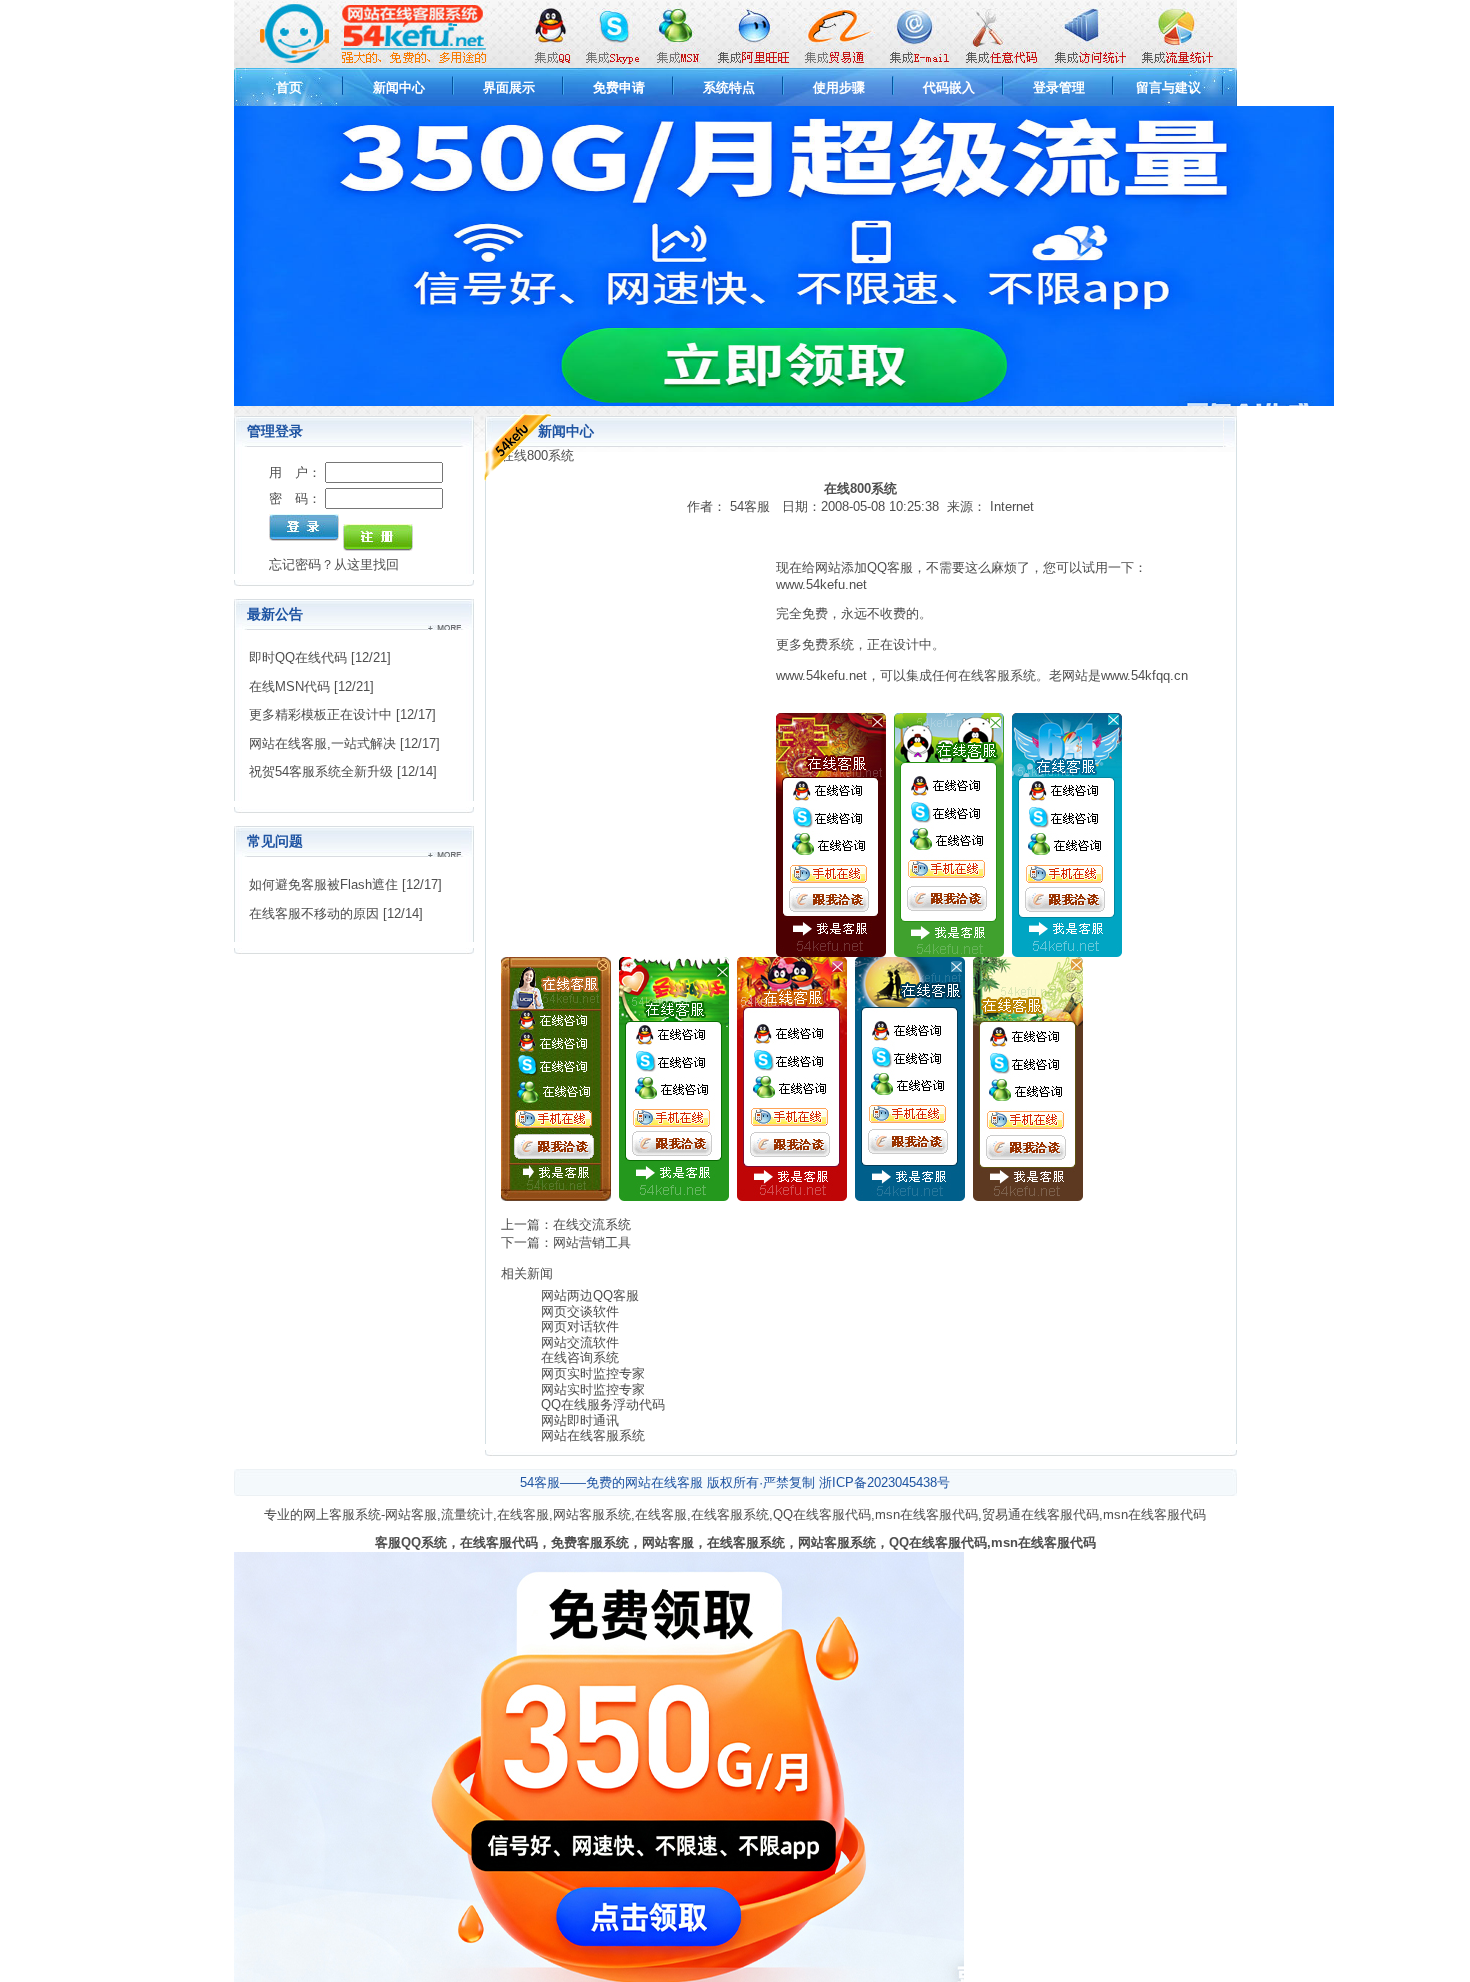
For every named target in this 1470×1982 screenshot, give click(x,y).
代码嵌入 (949, 87)
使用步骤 (839, 87)
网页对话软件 (580, 1326)
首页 (289, 87)
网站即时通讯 (580, 1420)
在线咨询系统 (580, 1357)
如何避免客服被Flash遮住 (323, 884)
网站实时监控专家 (593, 1389)
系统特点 (729, 87)
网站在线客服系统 (593, 1435)
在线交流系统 (592, 1224)
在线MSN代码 (289, 686)
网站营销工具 (592, 1242)
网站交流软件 (580, 1342)
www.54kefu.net (821, 584)
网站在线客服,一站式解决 (322, 743)
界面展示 (509, 87)
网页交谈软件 (580, 1311)
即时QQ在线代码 (298, 657)
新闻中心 (399, 87)
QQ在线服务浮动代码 (603, 1404)
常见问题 (275, 841)
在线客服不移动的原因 (314, 913)
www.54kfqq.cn (1144, 675)
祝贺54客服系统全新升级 (321, 771)
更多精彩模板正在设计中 (320, 714)
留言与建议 (1168, 87)
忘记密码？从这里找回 (334, 564)
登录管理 (1059, 87)
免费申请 (619, 87)
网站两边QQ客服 (590, 1295)
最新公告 (275, 614)
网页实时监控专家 (593, 1373)
